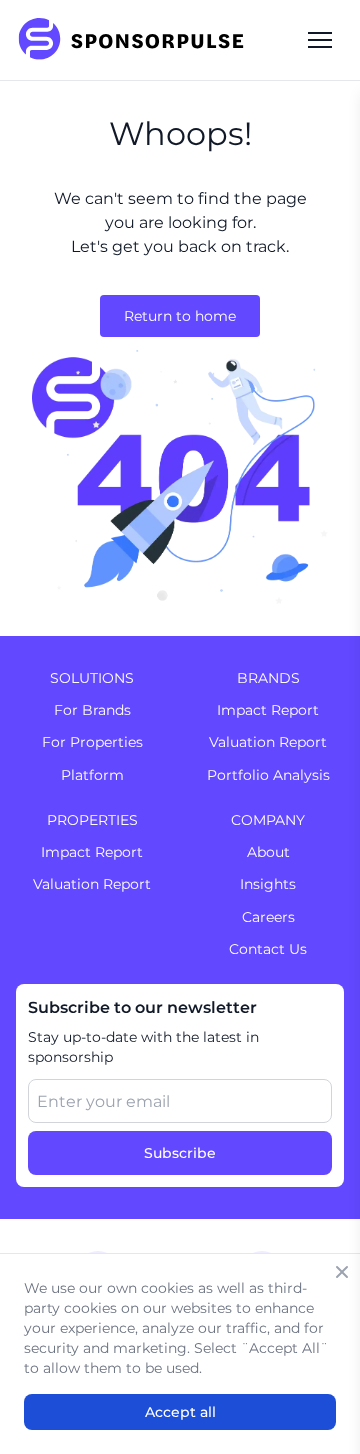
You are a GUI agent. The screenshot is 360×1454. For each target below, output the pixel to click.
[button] (320, 40)
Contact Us (268, 949)
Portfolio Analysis (268, 775)
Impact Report (268, 710)
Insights (268, 884)
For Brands (92, 710)
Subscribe (180, 1153)
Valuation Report (268, 742)
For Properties (92, 742)
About (268, 852)
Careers (268, 917)
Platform (92, 775)
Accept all (180, 1412)
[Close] (342, 1272)
